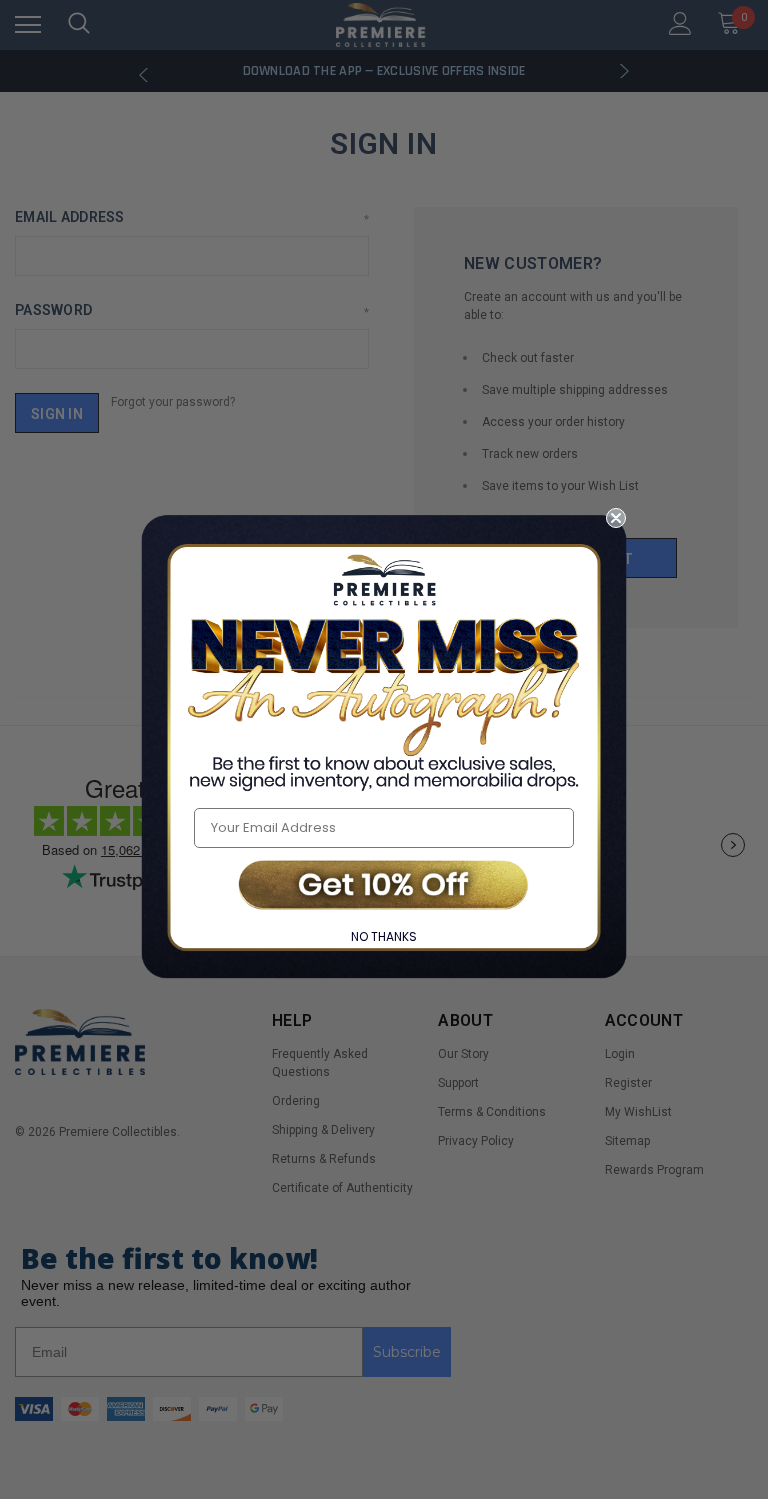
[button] (384, 886)
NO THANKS (384, 936)
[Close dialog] (616, 518)
